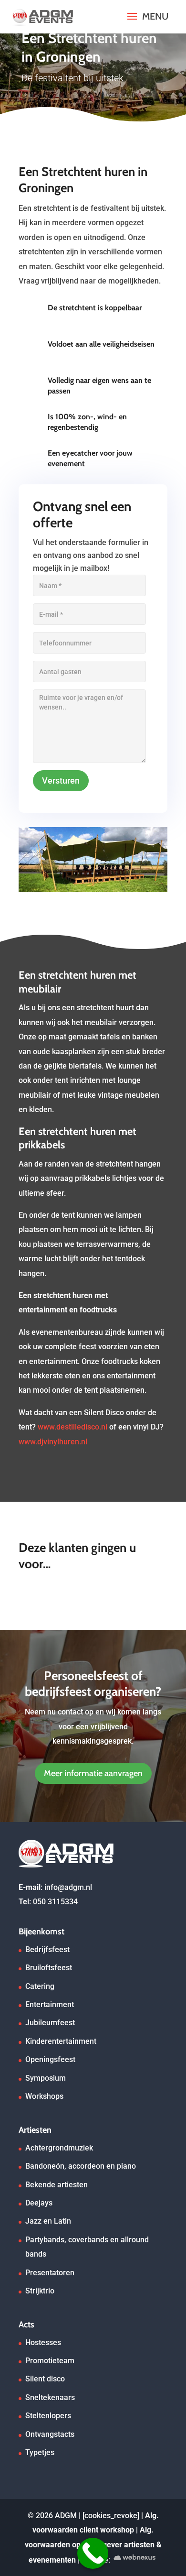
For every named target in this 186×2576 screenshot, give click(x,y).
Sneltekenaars (50, 2397)
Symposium (46, 2078)
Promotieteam (50, 2361)
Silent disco (45, 2379)
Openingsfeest (50, 2059)
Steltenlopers (48, 2416)
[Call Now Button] (93, 2553)
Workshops (44, 2096)
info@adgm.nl (68, 1887)
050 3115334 (55, 1902)
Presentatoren (50, 2273)
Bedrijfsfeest (47, 1949)
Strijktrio (40, 2291)
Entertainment (50, 2004)
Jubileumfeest (50, 2023)
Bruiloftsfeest (49, 1968)
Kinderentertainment (61, 2041)
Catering (40, 1986)
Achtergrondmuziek (59, 2148)
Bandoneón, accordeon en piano (81, 2166)
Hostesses (43, 2342)
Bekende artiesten (57, 2185)
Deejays (39, 2203)
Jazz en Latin (48, 2221)
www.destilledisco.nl (72, 1427)
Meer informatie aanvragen (93, 1773)
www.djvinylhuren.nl (53, 1442)
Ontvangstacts (50, 2434)
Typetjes (40, 2452)
